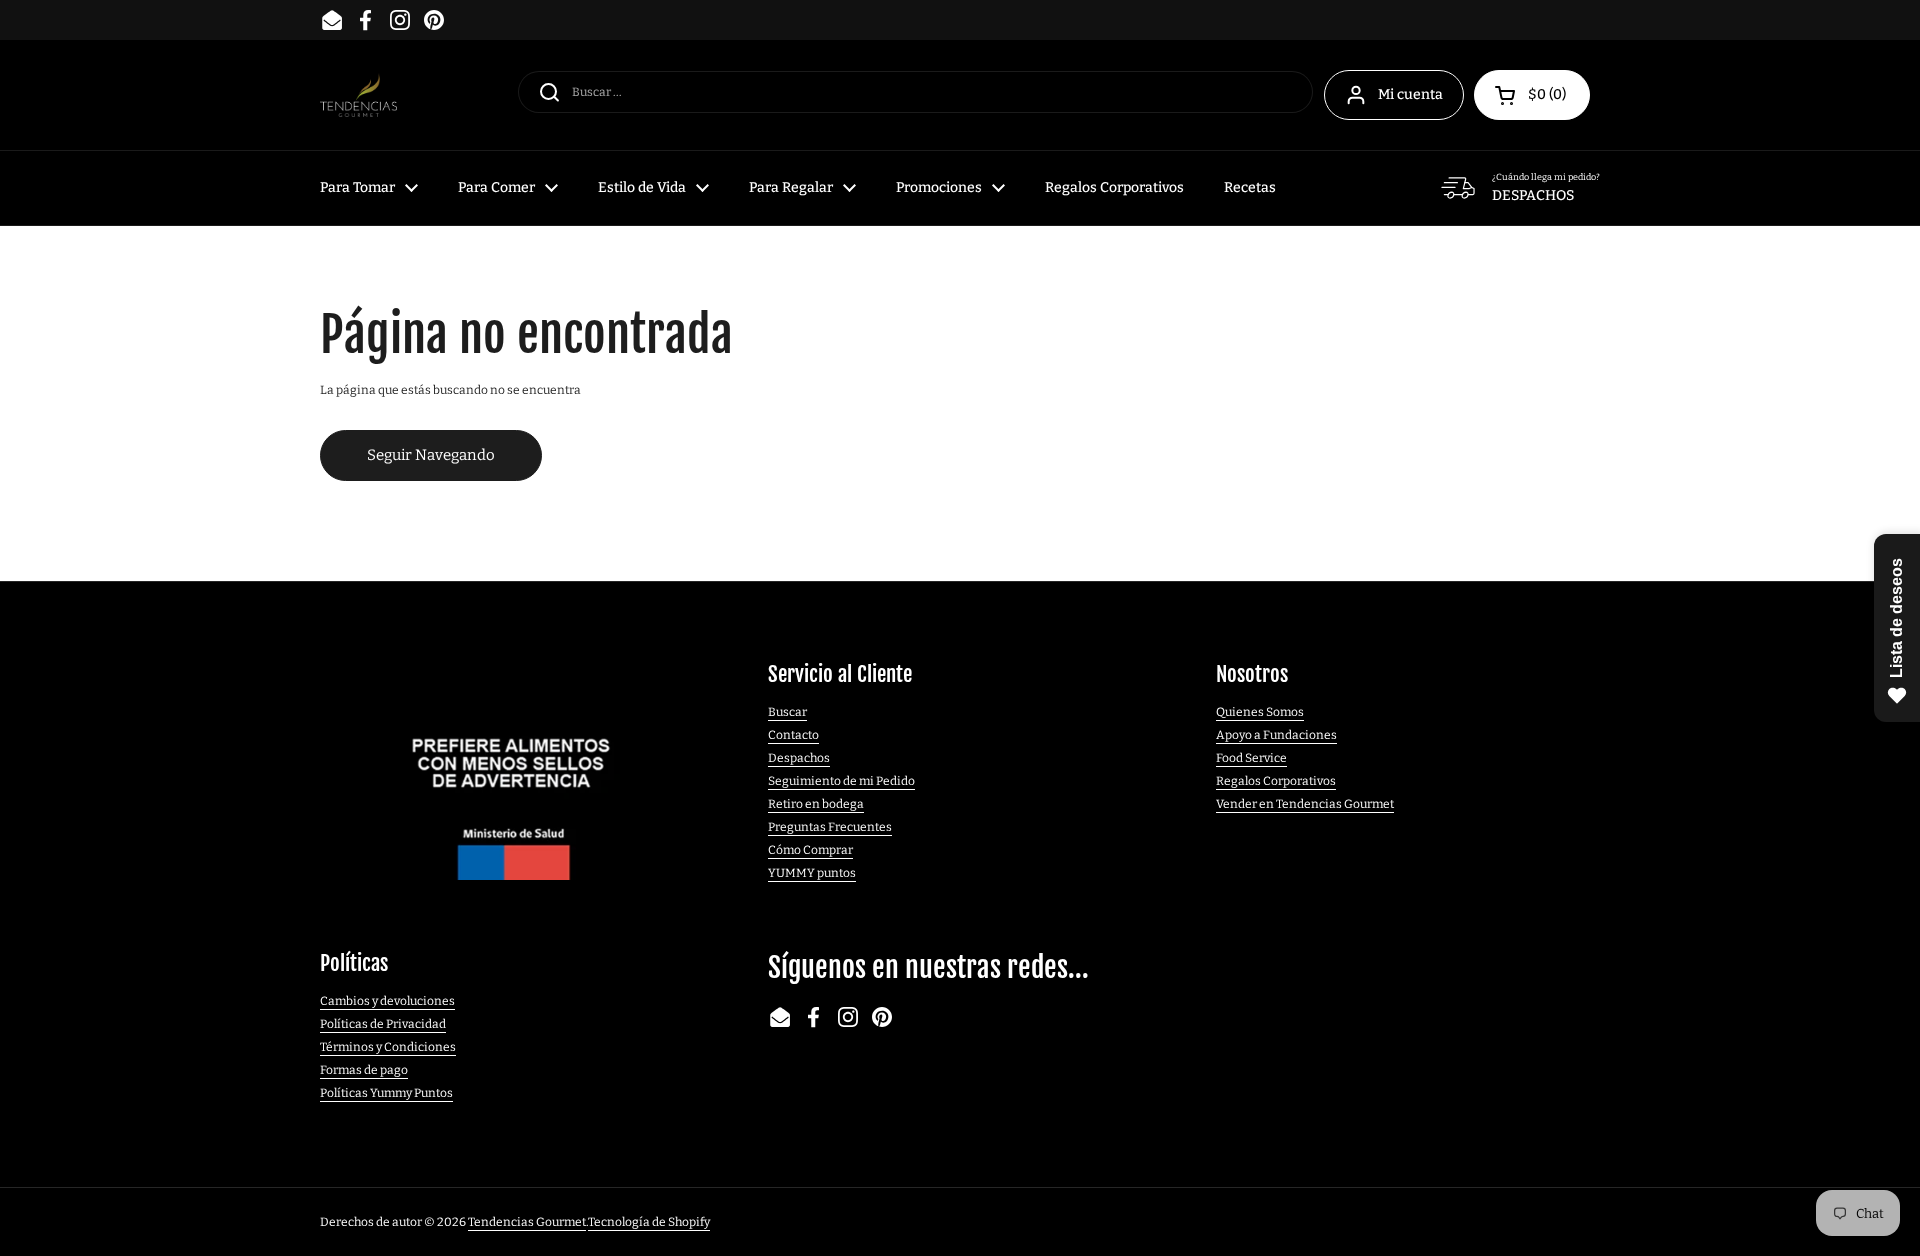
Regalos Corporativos (1276, 781)
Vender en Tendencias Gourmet (1305, 804)
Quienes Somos (1260, 712)
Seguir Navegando (431, 455)
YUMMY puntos (812, 873)
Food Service (1251, 758)
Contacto (793, 735)
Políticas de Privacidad (383, 1024)
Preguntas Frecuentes (830, 827)
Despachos (799, 758)
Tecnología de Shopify (649, 1222)
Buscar (787, 712)
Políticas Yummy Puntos (386, 1093)
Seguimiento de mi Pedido (841, 781)
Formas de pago (364, 1070)
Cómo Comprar (810, 850)
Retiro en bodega (816, 804)
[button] (1532, 95)
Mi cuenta (1410, 94)
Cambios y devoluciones (387, 1001)
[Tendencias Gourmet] (358, 95)
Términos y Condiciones (388, 1047)
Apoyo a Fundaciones (1276, 735)
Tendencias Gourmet (527, 1222)
